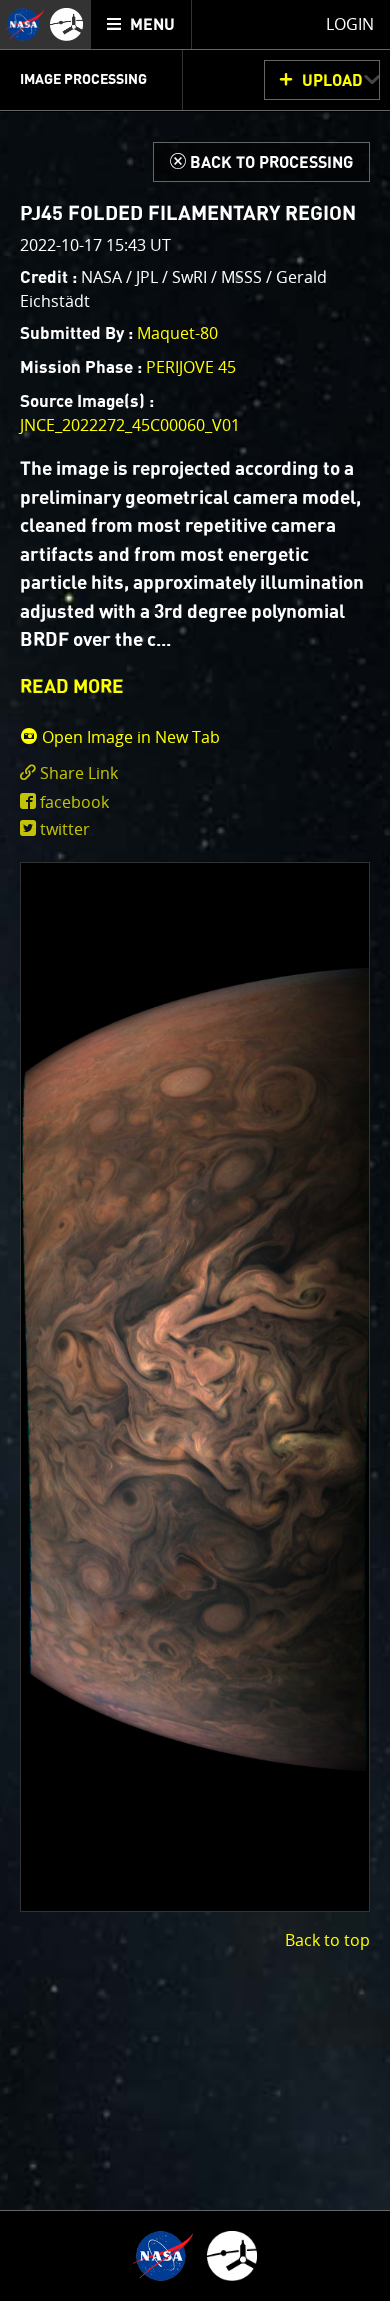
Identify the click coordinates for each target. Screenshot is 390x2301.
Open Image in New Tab (129, 737)
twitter (65, 829)
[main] (195, 1150)
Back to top (327, 1940)
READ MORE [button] (72, 687)
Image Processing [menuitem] (83, 80)
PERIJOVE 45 (191, 367)
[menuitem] (141, 24)
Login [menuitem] (350, 24)
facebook (74, 802)
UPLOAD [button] (332, 81)
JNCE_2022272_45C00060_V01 (130, 425)
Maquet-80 (177, 333)
